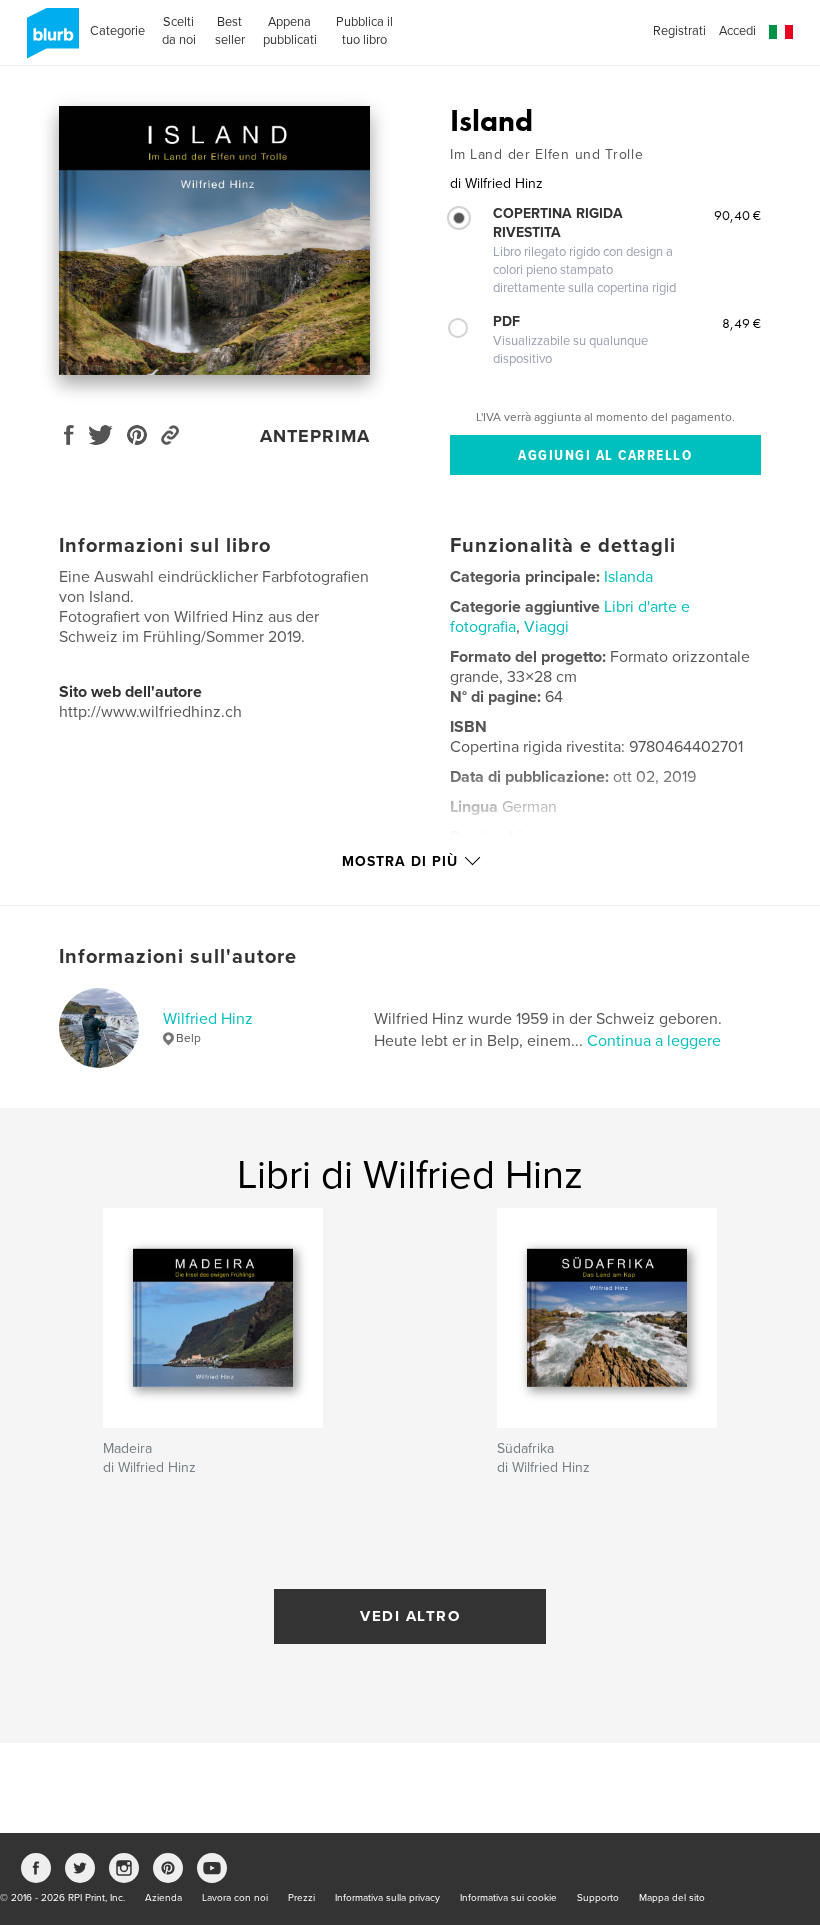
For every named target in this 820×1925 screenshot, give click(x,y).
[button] (781, 32)
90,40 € (737, 215)
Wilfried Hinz (208, 1019)
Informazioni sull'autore (178, 957)
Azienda (163, 1898)
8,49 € (741, 323)
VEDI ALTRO (410, 1616)
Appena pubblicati (290, 31)
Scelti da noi (179, 31)
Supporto (598, 1898)
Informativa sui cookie (508, 1898)
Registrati (679, 31)
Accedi (737, 31)
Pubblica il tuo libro (364, 31)
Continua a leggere (654, 1041)
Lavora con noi (235, 1898)
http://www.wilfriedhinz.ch (150, 712)
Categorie (117, 31)
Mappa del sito (672, 1898)
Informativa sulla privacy (387, 1898)
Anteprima (315, 436)
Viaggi (546, 627)
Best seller (230, 31)
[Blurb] (49, 41)
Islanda (628, 577)
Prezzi (301, 1898)
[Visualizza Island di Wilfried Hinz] (214, 240)
